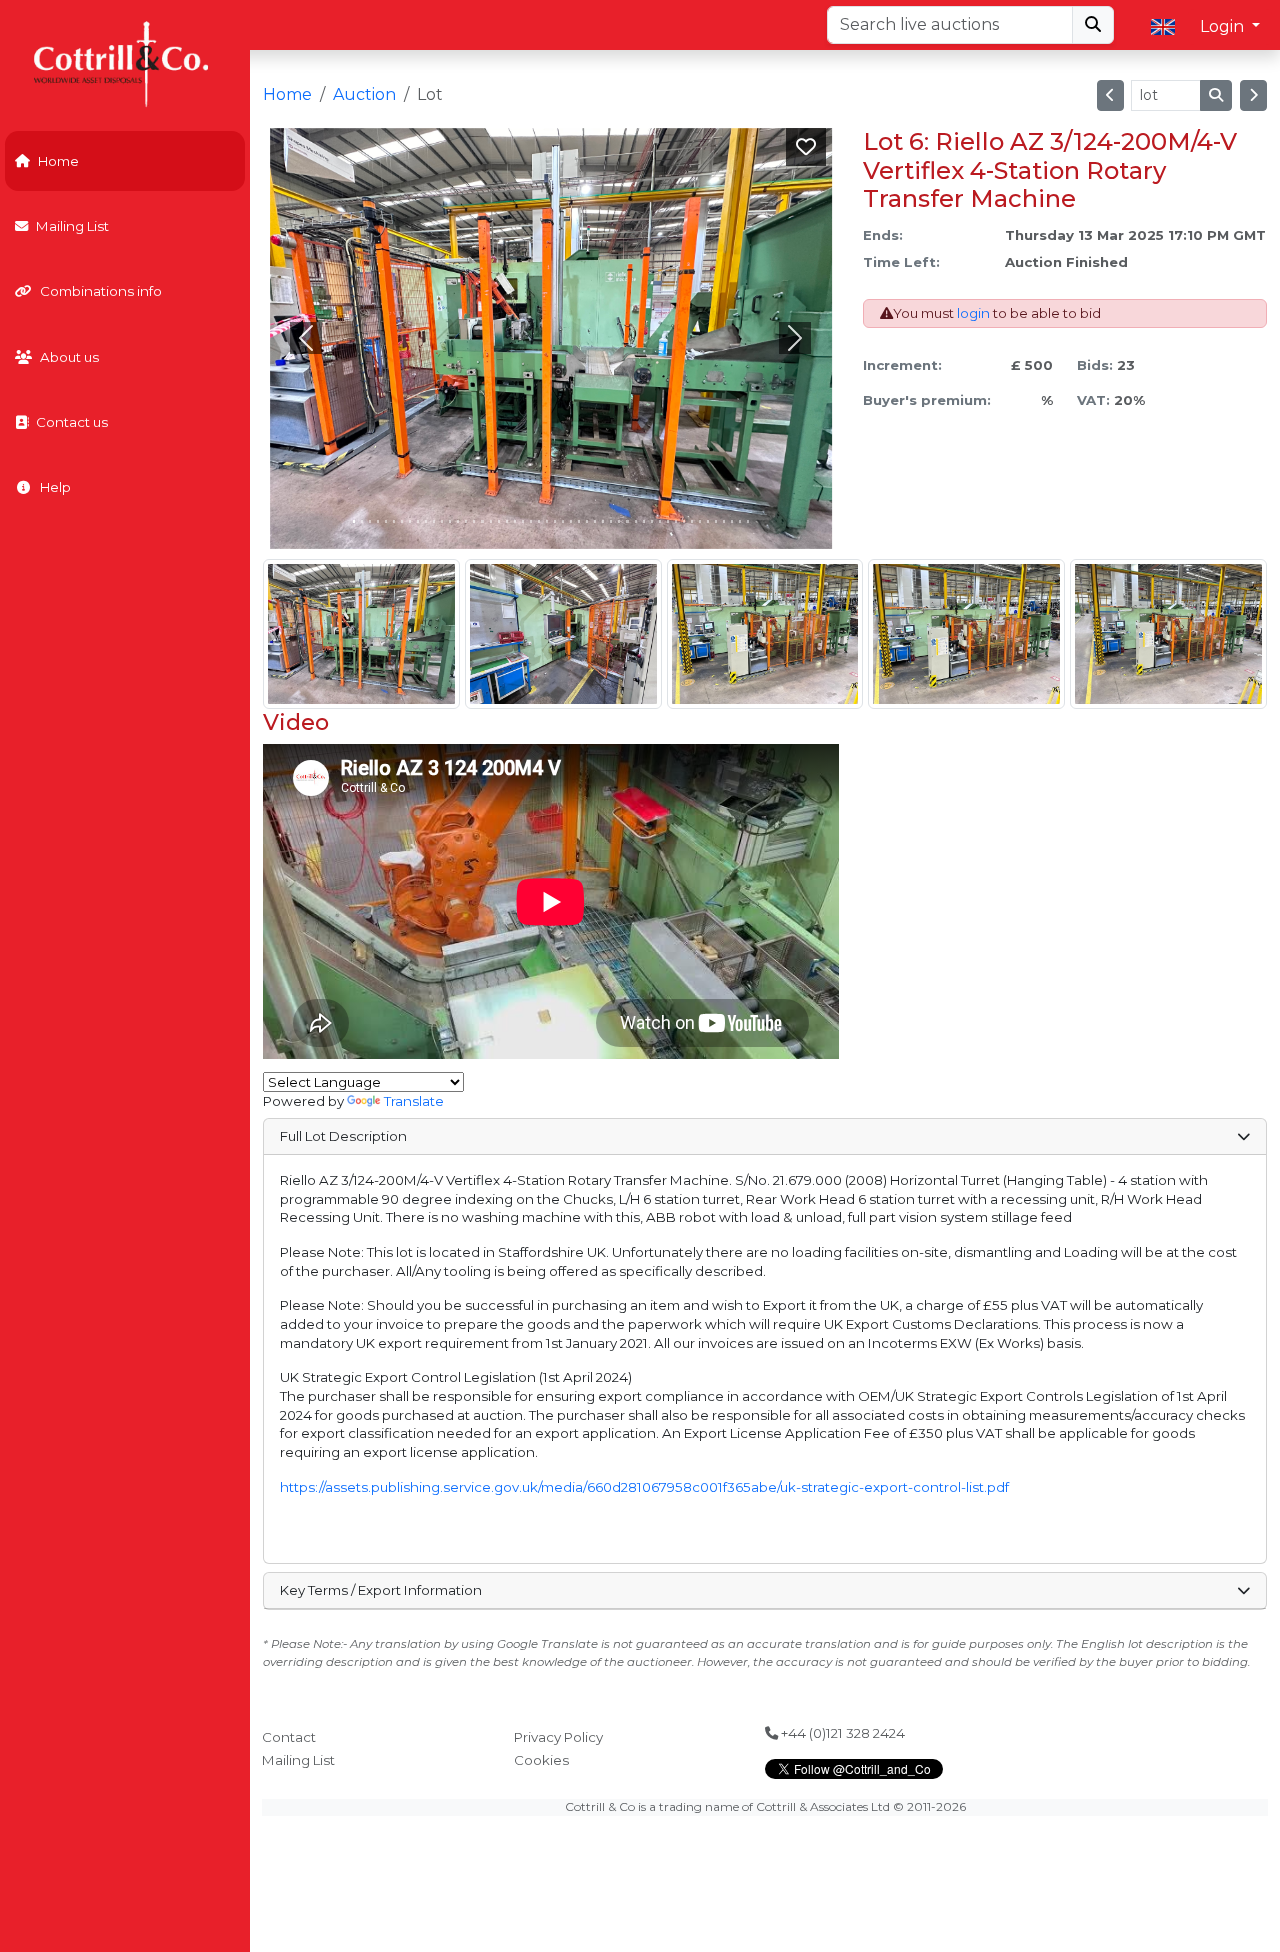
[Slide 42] (692, 521)
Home (58, 161)
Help (55, 487)
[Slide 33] (619, 521)
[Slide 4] (386, 521)
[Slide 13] (458, 521)
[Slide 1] (362, 521)
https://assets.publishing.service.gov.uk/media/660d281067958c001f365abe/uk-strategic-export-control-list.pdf (644, 1487)
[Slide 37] (652, 521)
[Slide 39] (668, 521)
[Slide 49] (748, 521)
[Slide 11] (442, 521)
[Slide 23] (539, 521)
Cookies (541, 1760)
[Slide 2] (370, 521)
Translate (414, 1101)
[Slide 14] (466, 521)
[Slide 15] (474, 521)
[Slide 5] (394, 521)
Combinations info (101, 291)
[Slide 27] (571, 521)
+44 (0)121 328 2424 (841, 1733)
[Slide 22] (531, 521)
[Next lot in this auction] (1253, 95)
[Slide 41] (684, 521)
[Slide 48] (740, 521)
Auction (364, 94)
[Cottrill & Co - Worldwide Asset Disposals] (124, 62)
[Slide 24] (547, 521)
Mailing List (72, 226)
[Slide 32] (611, 521)
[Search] (1093, 25)
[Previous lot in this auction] (1110, 95)
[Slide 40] (676, 521)
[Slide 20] (515, 521)
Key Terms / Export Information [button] (381, 1590)
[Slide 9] (426, 521)
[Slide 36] (644, 521)
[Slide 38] (660, 521)
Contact (289, 1737)
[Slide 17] (491, 521)
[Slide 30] (595, 521)
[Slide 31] (603, 521)
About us (69, 357)
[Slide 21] (523, 521)
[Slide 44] (708, 521)
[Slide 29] (587, 521)
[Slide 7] (410, 521)
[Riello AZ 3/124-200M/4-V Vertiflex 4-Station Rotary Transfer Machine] (361, 634)
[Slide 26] (563, 521)
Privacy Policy (558, 1737)
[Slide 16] (482, 521)
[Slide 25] (555, 521)
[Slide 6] (402, 521)
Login (1224, 26)
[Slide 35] (636, 521)
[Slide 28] (579, 521)
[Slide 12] (450, 521)
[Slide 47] (732, 521)
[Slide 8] (418, 521)
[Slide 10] (434, 521)
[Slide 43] (700, 521)
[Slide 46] (724, 521)
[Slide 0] (354, 521)
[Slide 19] (507, 521)
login (973, 313)
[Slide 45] (716, 521)
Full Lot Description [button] (343, 1136)
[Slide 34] (627, 521)
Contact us (72, 422)
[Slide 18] (499, 521)
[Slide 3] (378, 521)
